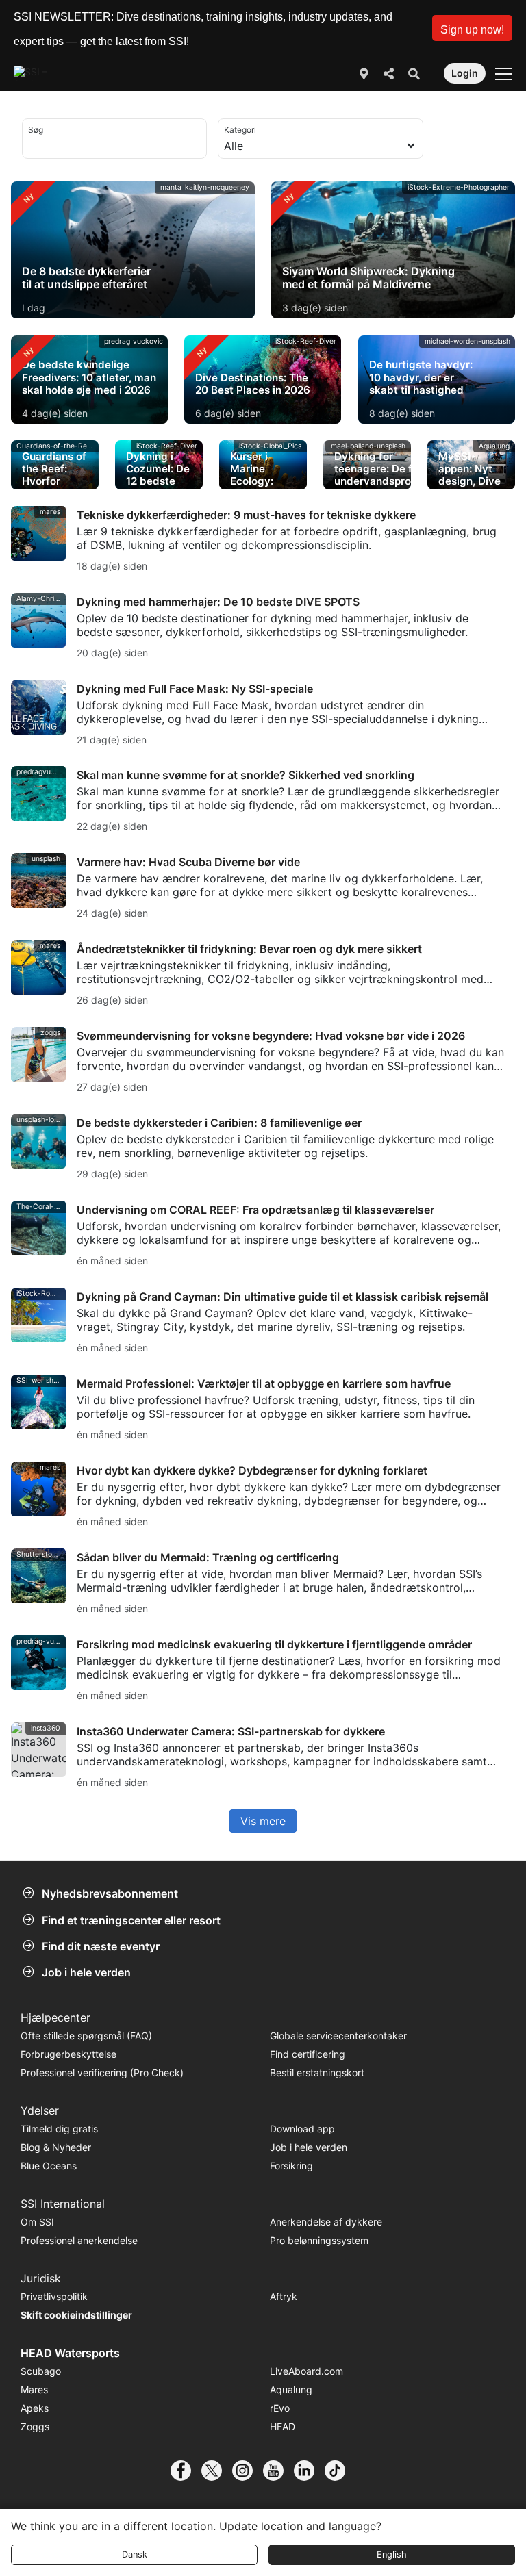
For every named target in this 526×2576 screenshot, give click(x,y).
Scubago (41, 2371)
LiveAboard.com (306, 2371)
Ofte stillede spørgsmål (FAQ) (86, 2036)
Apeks (35, 2408)
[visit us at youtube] (278, 2471)
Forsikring (291, 2166)
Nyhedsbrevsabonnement (110, 1893)
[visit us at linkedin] (309, 2471)
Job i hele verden (86, 1972)
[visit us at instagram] (248, 2471)
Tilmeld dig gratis (59, 2129)
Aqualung (291, 2389)
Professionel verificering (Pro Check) (102, 2073)
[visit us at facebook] (186, 2471)
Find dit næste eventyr (101, 1946)
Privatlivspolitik (54, 2296)
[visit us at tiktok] (340, 2471)
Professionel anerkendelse (79, 2240)
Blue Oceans (49, 2166)
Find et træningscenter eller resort (131, 1920)
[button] (472, 28)
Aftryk (284, 2296)
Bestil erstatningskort (317, 2073)
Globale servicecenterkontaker (338, 2036)
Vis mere (263, 1821)
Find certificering (308, 2054)
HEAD (283, 2426)
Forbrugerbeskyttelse (68, 2054)
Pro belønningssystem (319, 2240)
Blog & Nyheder (56, 2147)
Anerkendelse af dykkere (326, 2222)
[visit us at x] (217, 2471)
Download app (302, 2129)
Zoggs (35, 2426)
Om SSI (37, 2222)
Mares (34, 2389)
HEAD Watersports (70, 2353)
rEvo (280, 2408)
